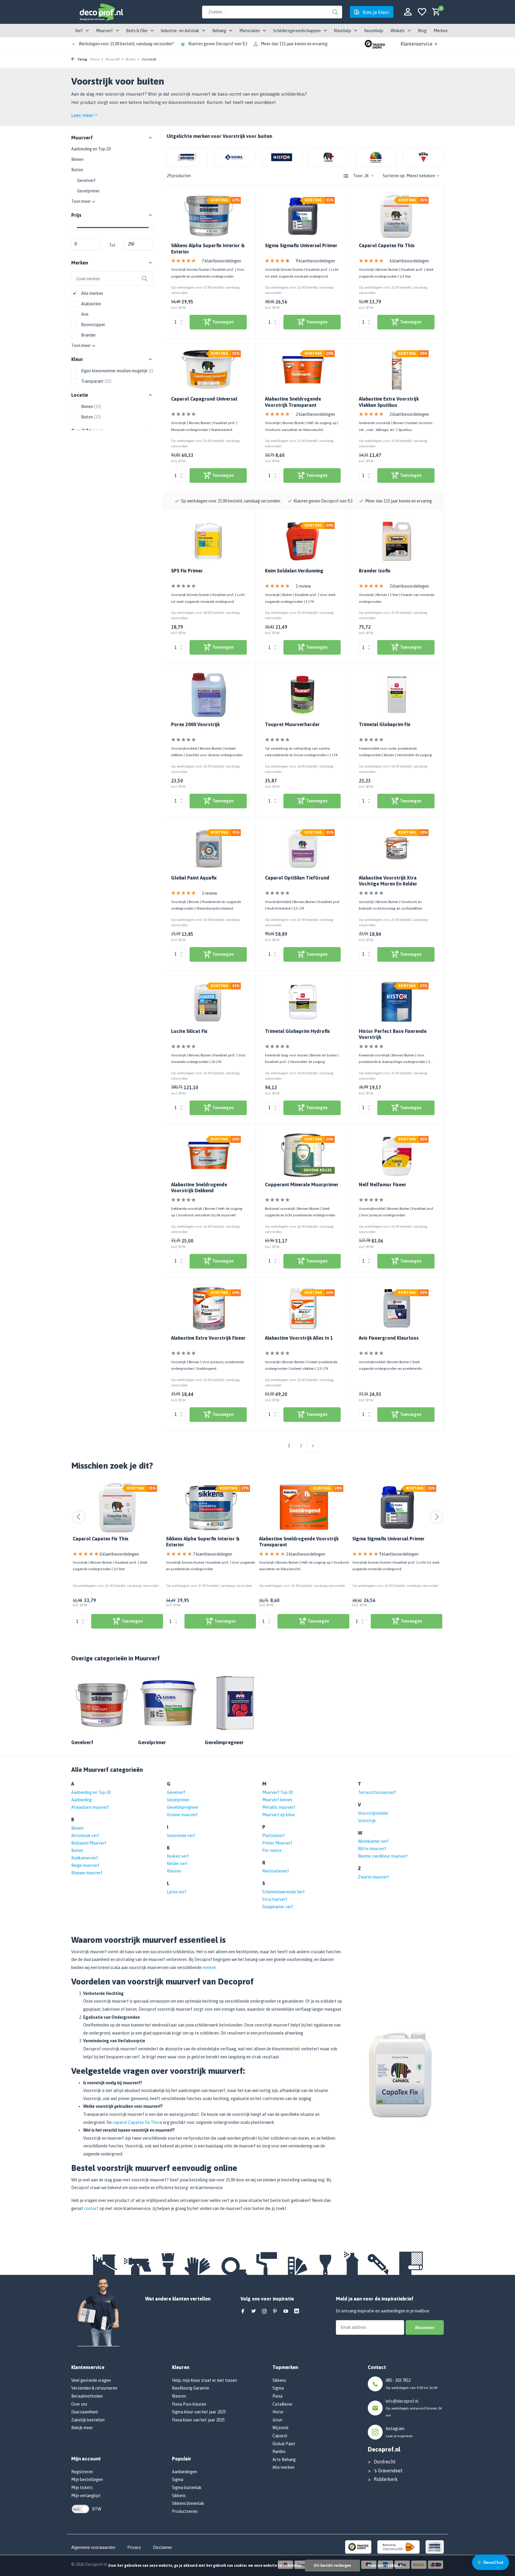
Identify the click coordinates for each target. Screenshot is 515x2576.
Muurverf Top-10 (277, 1792)
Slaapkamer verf (278, 1907)
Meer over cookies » (384, 2566)
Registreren (82, 2472)
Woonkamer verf (373, 1841)
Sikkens (179, 2496)
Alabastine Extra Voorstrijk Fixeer (208, 1338)
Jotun (277, 2420)
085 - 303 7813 (398, 2380)
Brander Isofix (375, 571)
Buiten (131, 59)
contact (91, 2208)
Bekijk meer (82, 2428)
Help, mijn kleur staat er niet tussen (204, 2380)
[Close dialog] (132, 2491)
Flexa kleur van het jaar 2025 (198, 2420)
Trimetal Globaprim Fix (385, 724)
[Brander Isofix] (397, 541)
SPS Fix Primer (187, 571)
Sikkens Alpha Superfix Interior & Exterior (208, 249)
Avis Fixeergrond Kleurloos (389, 1338)
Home (95, 59)
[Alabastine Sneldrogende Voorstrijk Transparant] (303, 369)
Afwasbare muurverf (90, 1807)
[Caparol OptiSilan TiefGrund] (303, 848)
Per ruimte (272, 1850)
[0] (435, 12)
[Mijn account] (408, 12)
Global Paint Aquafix (194, 878)
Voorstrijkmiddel (373, 1813)
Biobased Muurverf (89, 1843)
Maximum (139, 244)
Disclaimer (163, 2547)
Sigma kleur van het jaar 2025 (199, 2412)
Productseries (185, 2511)
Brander (88, 335)
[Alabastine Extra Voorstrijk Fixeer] (209, 1309)
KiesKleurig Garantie (191, 2388)
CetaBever (283, 2404)
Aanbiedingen (184, 2472)
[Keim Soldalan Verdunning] (303, 541)
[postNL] (398, 2547)
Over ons (79, 2404)
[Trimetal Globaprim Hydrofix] (303, 1002)
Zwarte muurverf (374, 1877)
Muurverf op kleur (279, 1815)
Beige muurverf (85, 1865)
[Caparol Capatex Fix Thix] (397, 216)
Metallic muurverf (279, 1807)
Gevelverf (86, 180)
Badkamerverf (85, 1858)
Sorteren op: (394, 176)
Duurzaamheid (84, 2412)
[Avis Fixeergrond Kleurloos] (397, 1309)
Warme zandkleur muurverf (383, 1856)
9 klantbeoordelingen (315, 261)
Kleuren (174, 1871)
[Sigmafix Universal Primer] (397, 1507)
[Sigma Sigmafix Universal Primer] (303, 216)
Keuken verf (178, 1856)
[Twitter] (254, 2312)
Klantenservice (417, 44)
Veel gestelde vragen (91, 2380)
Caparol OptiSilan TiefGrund (297, 878)
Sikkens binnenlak (188, 2503)
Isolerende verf (181, 1836)
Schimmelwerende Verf (284, 1892)
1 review (303, 586)
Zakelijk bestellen (88, 2420)
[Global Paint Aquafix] (209, 848)
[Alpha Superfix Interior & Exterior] (211, 1507)
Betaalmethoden (87, 2396)
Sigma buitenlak (187, 2488)
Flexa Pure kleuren (189, 2404)
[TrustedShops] (358, 2547)
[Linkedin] (297, 2312)
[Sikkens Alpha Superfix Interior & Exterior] (209, 216)
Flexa (277, 2396)
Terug (82, 59)
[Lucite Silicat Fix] (209, 1002)
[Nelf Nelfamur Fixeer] (397, 1155)
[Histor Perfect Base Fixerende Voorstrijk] (397, 1002)
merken (209, 1968)
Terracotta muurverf (377, 1792)
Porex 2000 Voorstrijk (195, 724)
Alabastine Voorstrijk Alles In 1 (299, 1338)
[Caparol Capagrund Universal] (209, 369)
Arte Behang (284, 2460)
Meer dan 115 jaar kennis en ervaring (294, 44)
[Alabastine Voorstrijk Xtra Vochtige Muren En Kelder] (397, 848)
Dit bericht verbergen (332, 2566)
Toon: (358, 176)
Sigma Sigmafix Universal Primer (301, 245)
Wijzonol (280, 2428)
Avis (84, 314)
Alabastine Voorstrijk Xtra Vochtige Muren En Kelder (388, 881)
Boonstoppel (93, 325)
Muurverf (113, 59)
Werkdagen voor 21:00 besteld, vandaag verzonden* (127, 44)
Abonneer (425, 2327)
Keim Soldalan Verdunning (294, 571)
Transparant (96, 381)
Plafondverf (274, 1836)
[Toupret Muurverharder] (303, 695)
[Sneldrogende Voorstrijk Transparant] (304, 1507)
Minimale (86, 244)
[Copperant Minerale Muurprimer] (303, 1155)
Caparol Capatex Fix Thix (387, 245)
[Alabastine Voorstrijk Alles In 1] (303, 1309)
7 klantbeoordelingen (221, 261)
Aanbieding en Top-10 (91, 149)
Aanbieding (82, 1800)
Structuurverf (275, 1899)
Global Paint (284, 2444)
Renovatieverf (276, 1871)
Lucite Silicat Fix (189, 1031)
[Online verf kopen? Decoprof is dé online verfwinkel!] (101, 12)
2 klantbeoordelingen (315, 414)
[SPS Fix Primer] (209, 541)
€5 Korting (73, 2551)
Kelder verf (177, 1864)
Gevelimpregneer (183, 1807)
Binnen (77, 159)
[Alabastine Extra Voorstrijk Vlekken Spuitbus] (397, 369)
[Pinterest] (275, 2312)
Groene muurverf (182, 1815)
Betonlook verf (85, 1836)
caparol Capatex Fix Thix (136, 2122)
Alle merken (92, 293)
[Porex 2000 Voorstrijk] (209, 695)
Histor (278, 2412)
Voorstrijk (367, 1821)
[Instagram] (264, 2312)
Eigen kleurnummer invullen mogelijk (117, 371)
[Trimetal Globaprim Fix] (397, 695)
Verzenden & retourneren (94, 2388)
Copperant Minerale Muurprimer (302, 1185)
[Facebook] (243, 2312)
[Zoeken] (335, 12)
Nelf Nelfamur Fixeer (383, 1185)
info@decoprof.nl (402, 2401)
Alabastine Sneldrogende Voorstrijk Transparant (293, 402)
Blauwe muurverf (87, 1873)
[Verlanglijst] (422, 12)
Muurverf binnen (277, 1800)
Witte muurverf (372, 1849)
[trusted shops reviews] (375, 44)
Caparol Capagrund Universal (204, 399)
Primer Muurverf (277, 1843)
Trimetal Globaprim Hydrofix (297, 1031)
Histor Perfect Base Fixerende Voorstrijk (393, 1034)
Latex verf (177, 1892)
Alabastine (91, 304)
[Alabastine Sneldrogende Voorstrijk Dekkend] (209, 1155)
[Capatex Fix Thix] (118, 1507)
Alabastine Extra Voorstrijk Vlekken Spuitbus (389, 402)
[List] (346, 176)
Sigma (178, 2480)
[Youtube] (286, 2312)
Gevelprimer (89, 191)
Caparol (280, 2436)
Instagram (395, 2429)
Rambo (279, 2452)
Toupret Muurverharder (292, 724)
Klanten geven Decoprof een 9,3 (218, 44)
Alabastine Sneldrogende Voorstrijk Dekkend (199, 1188)
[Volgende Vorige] (313, 1446)
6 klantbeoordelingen (409, 261)
